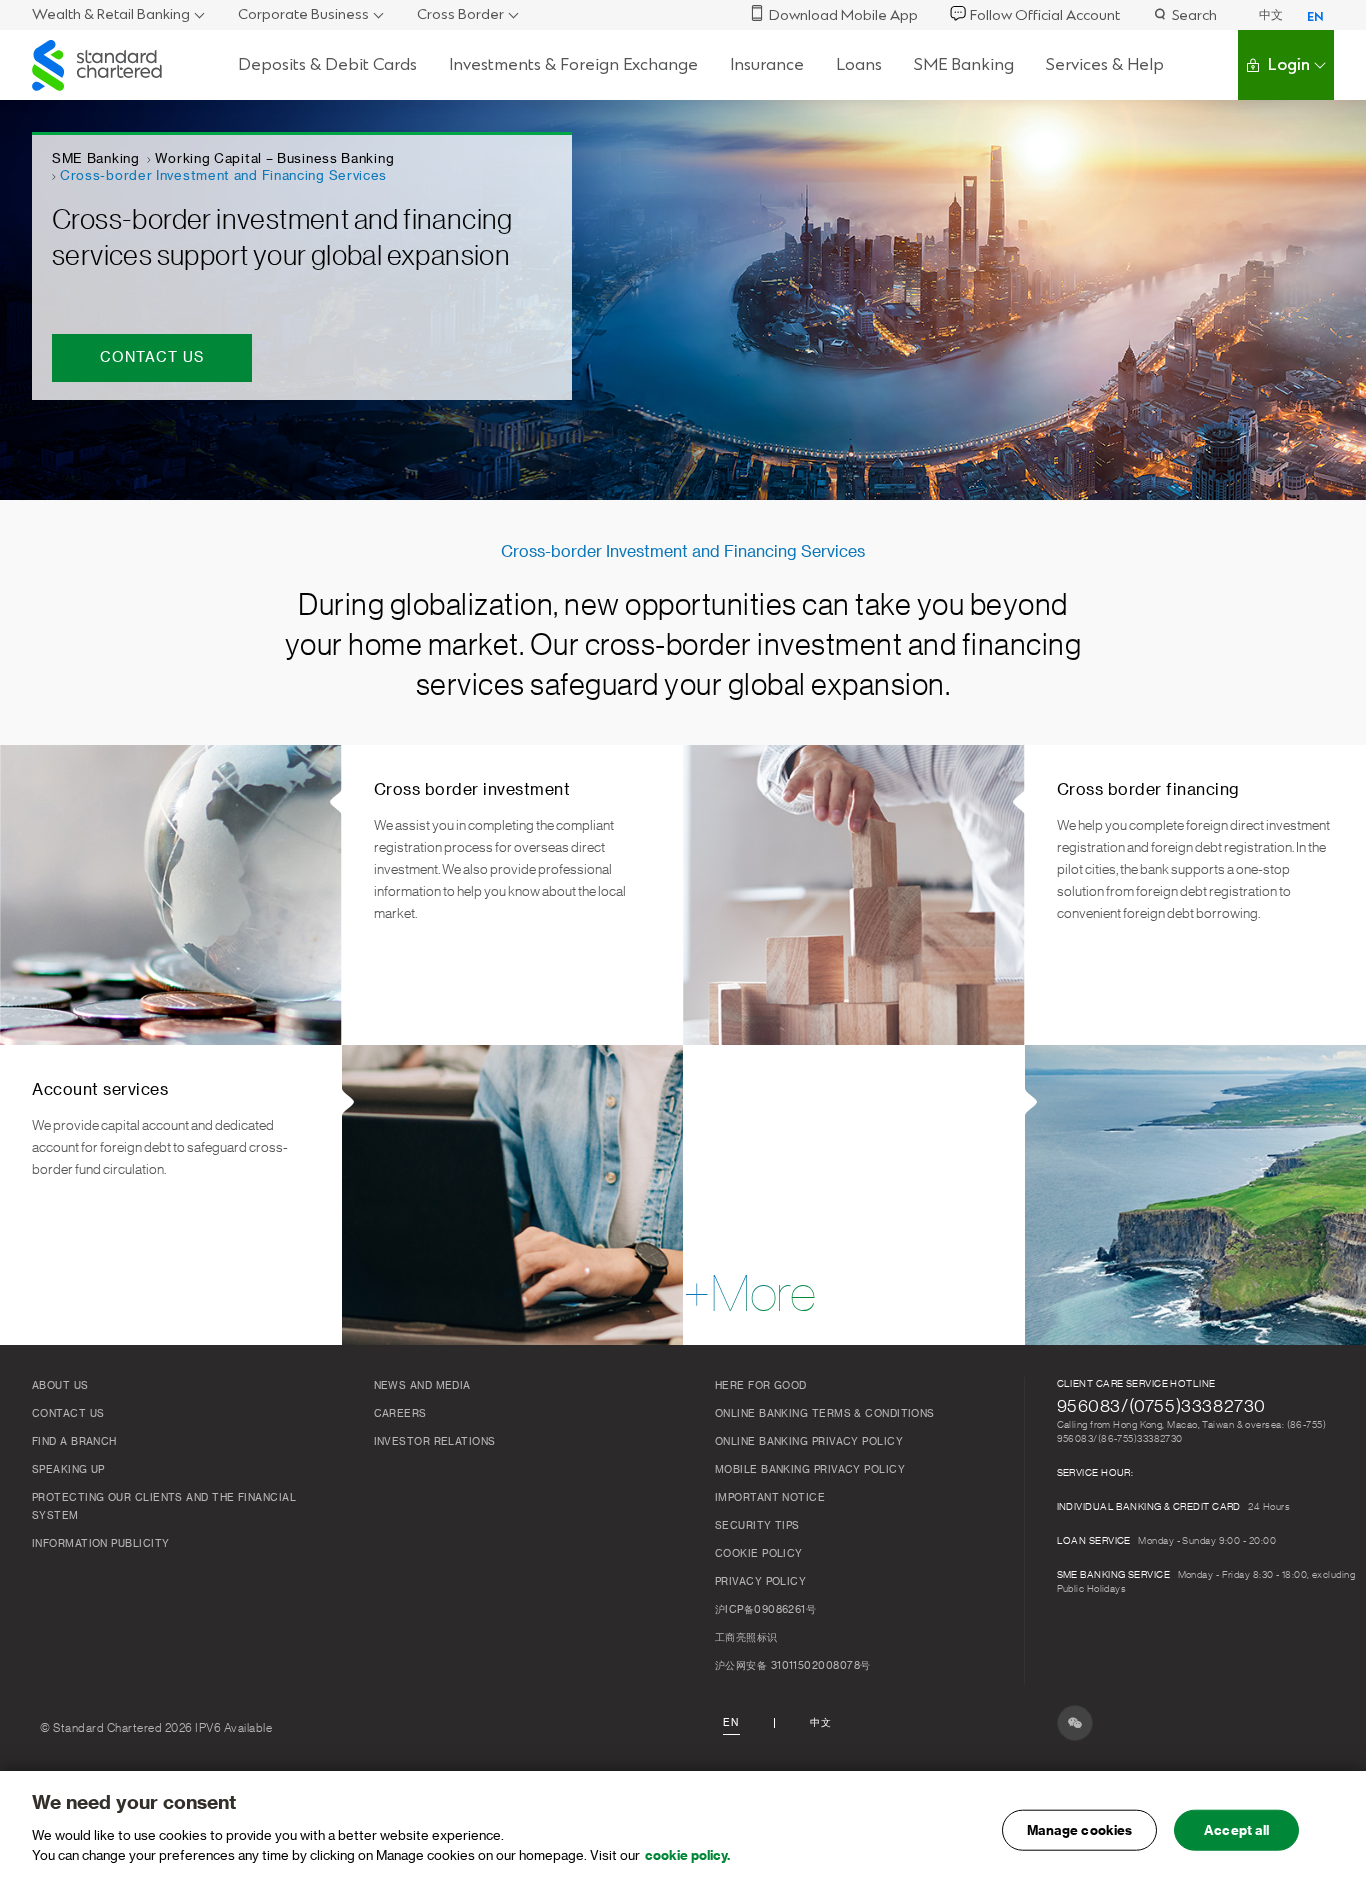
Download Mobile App (843, 14)
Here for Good (761, 1386)
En (731, 1723)
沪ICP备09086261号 (765, 1610)
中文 (1271, 15)
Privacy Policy (760, 1582)
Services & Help (1105, 64)
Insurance (767, 64)
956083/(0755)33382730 (1162, 1406)
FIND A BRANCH (74, 1442)
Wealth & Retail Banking (111, 14)
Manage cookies (1080, 1829)
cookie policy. (687, 1854)
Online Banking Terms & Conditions (825, 1414)
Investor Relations (435, 1442)
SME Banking (964, 64)
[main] (683, 1829)
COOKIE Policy (759, 1554)
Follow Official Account (1045, 14)
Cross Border (460, 14)
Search (1194, 14)
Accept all (1236, 1829)
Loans (859, 64)
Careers (400, 1414)
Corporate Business (303, 14)
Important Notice (770, 1498)
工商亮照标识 (746, 1638)
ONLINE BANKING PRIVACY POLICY (809, 1442)
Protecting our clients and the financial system (164, 1507)
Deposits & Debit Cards (327, 64)
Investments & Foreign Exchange (573, 64)
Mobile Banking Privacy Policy (810, 1470)
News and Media (422, 1386)
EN (1315, 17)
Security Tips (757, 1526)
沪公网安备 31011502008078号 (792, 1666)
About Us (60, 1386)
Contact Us (68, 1414)
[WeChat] (1075, 1723)
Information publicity (100, 1544)
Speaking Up (68, 1470)
